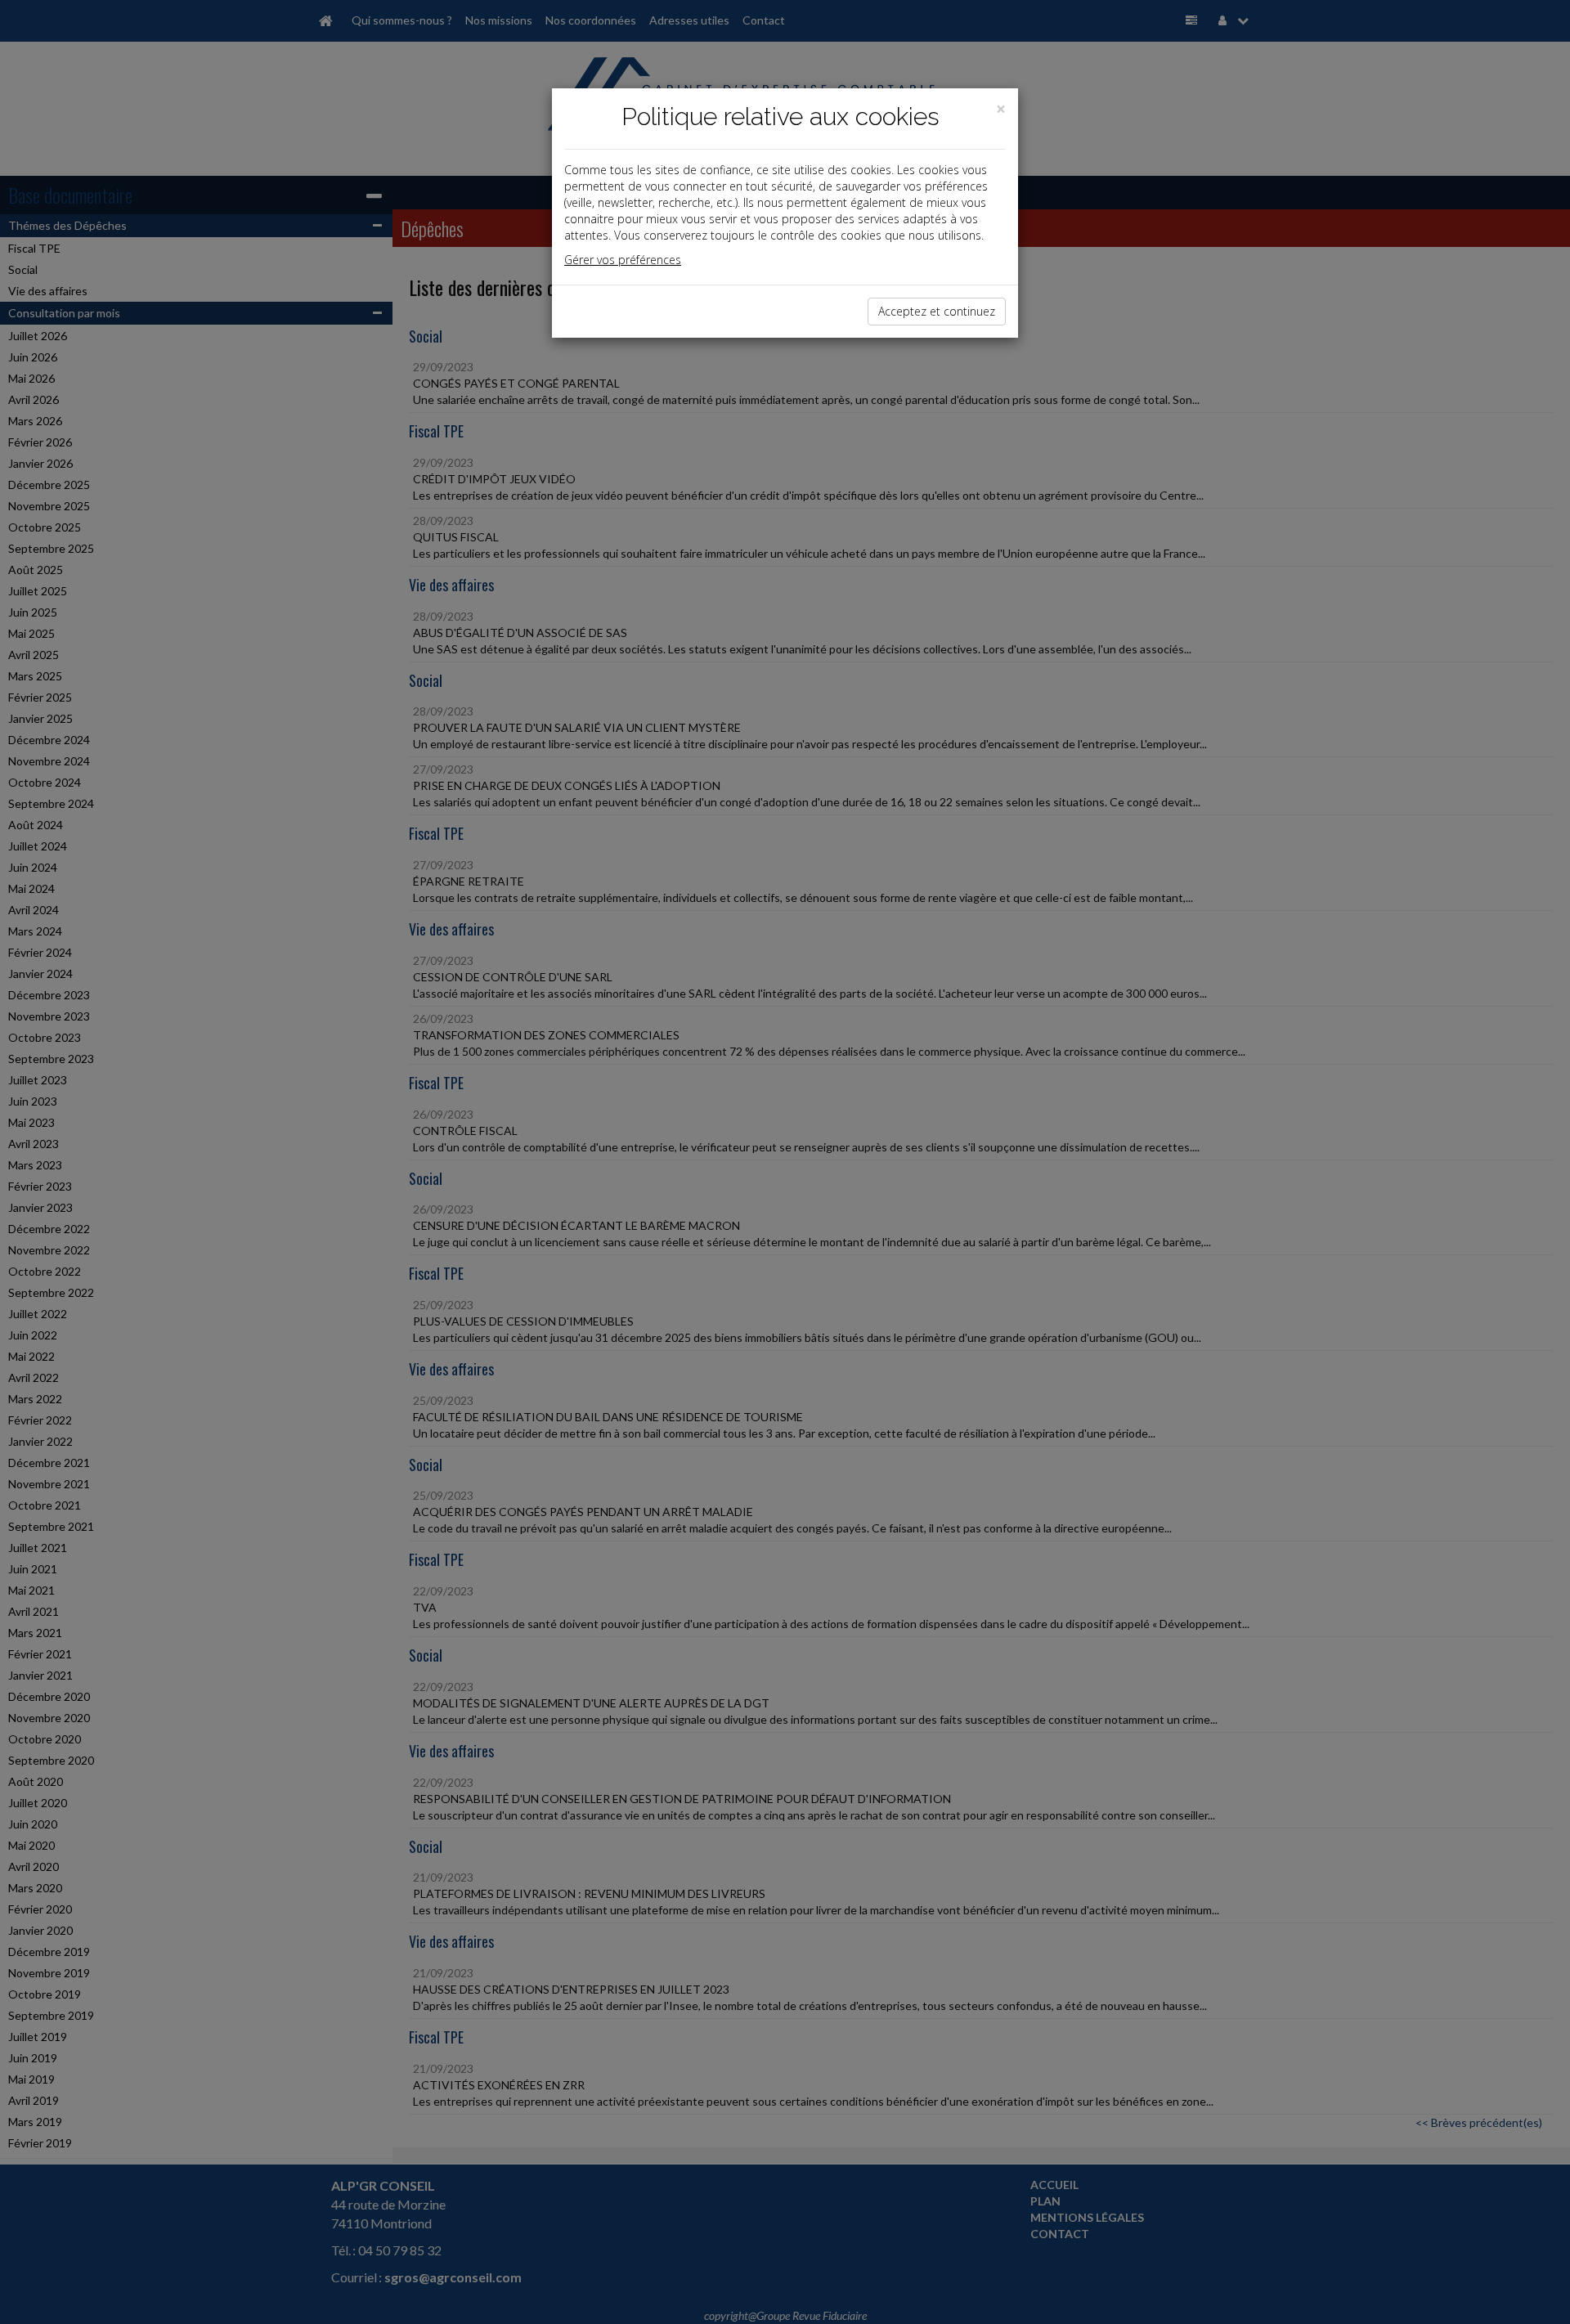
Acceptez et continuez (937, 311)
